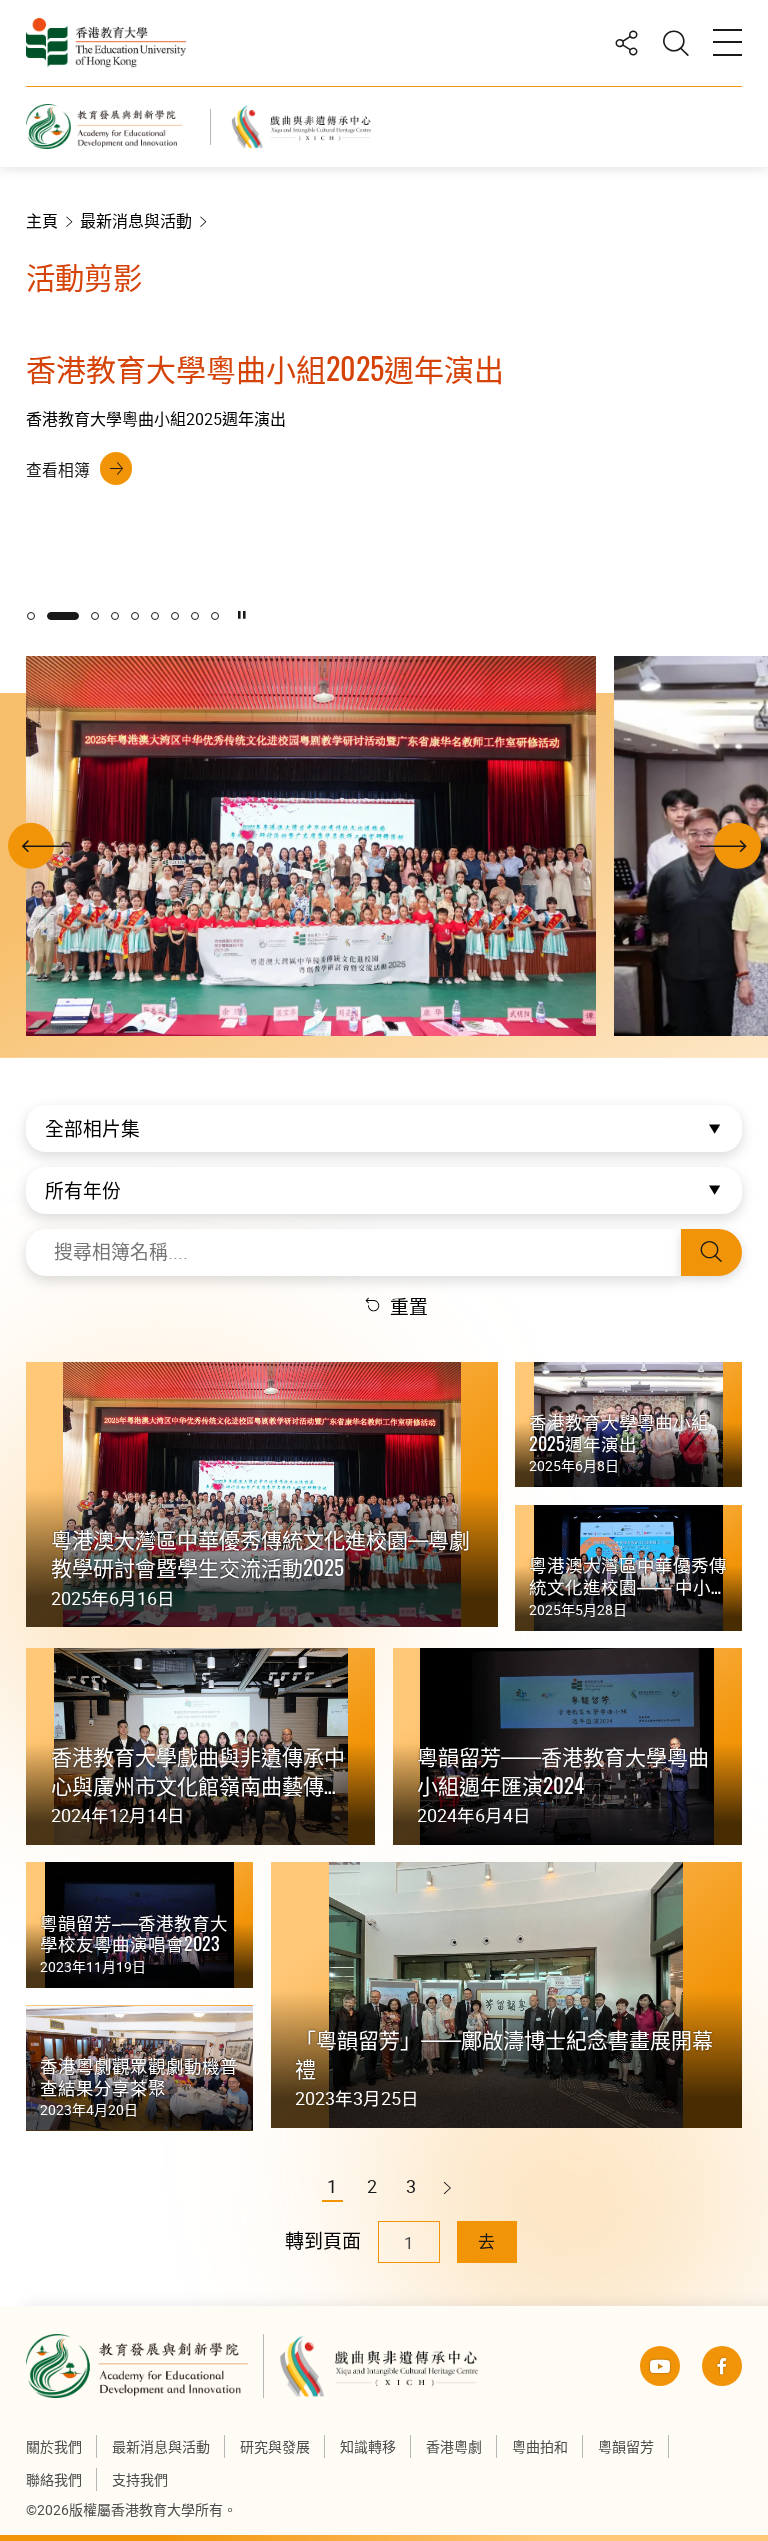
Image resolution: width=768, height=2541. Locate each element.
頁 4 (115, 616)
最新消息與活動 (136, 221)
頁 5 (135, 616)
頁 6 (155, 616)
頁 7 (175, 616)
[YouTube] (660, 2366)
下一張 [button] (737, 865)
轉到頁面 (323, 2241)
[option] (384, 426)
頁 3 (95, 616)
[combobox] (384, 1128)
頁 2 (63, 616)
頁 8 (195, 616)
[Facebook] (722, 2366)
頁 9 (215, 616)
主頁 (42, 221)
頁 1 (31, 616)
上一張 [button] (31, 865)
